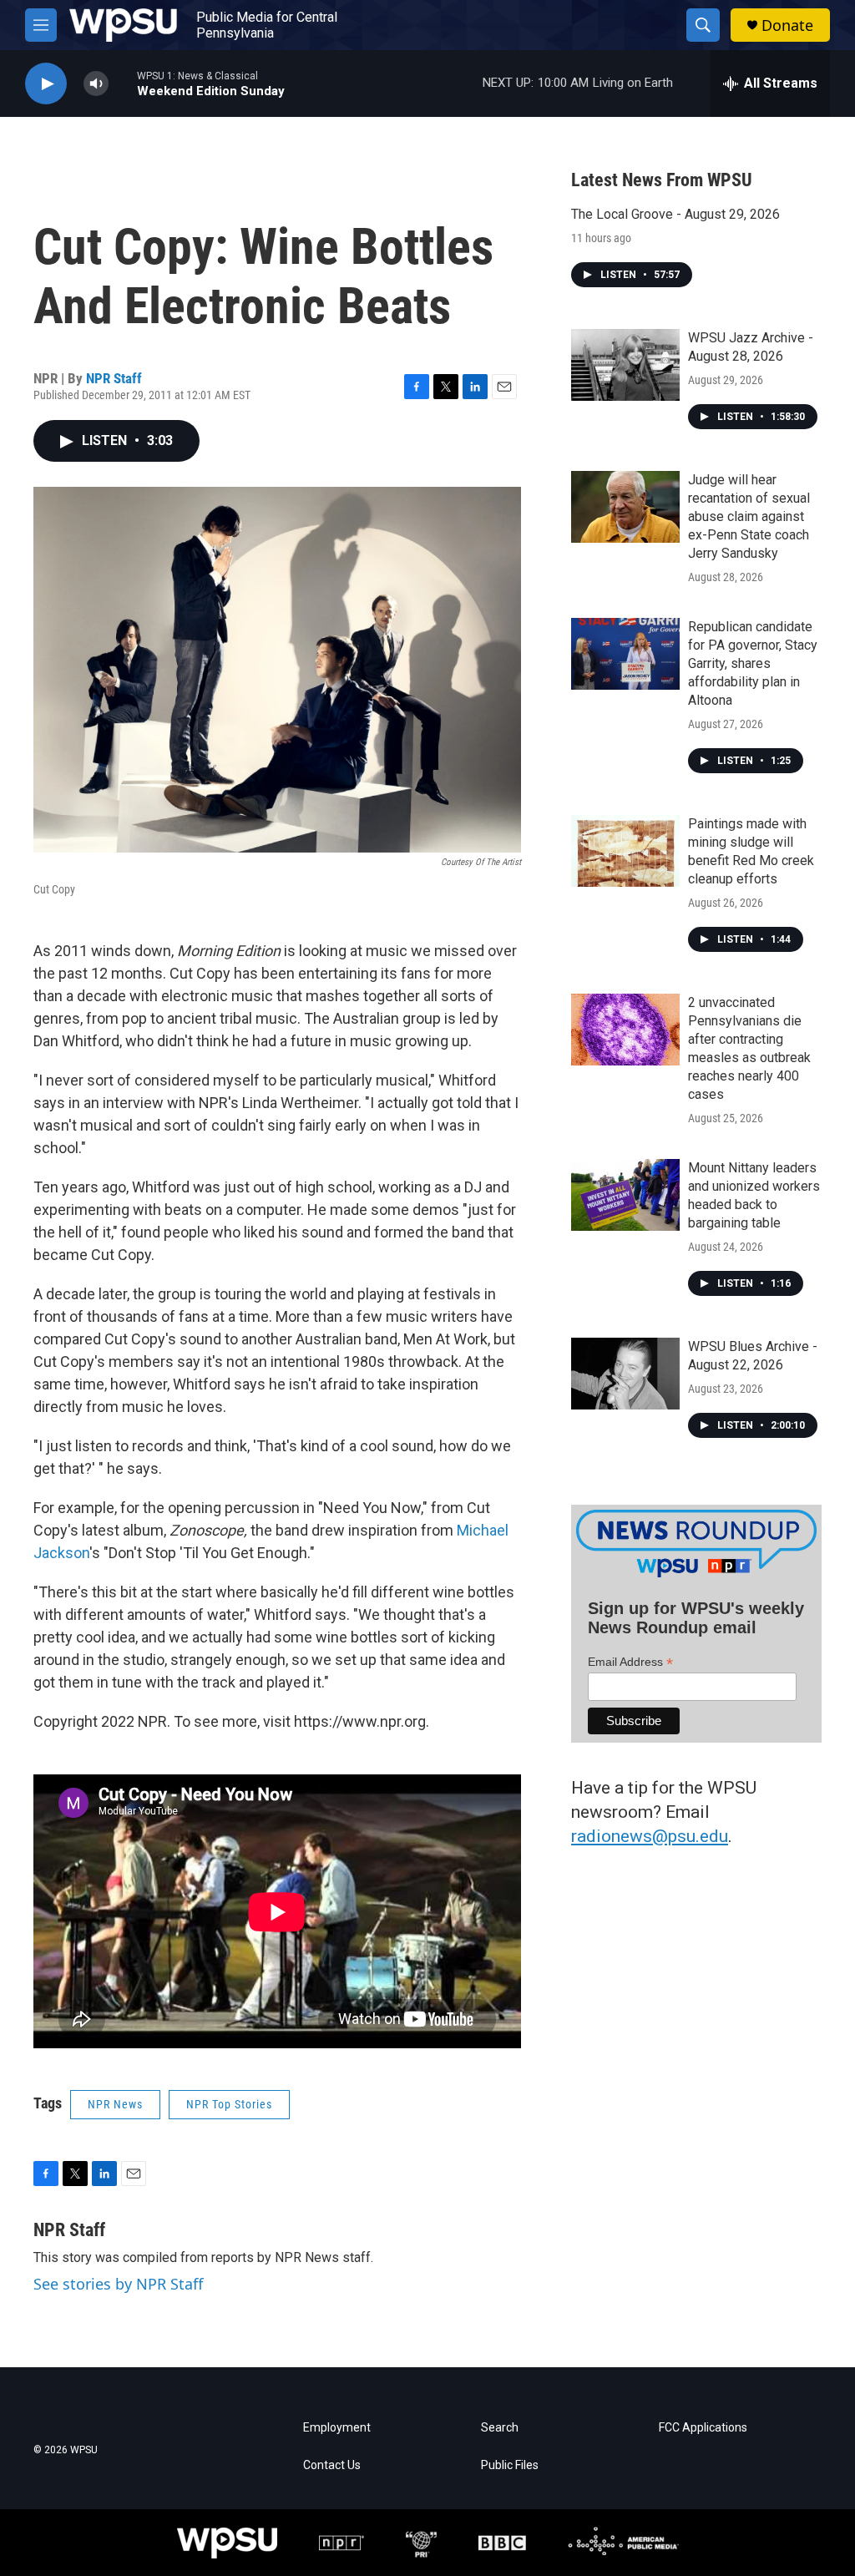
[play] (46, 84)
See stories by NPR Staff (118, 2284)
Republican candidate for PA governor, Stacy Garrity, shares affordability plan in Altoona (753, 663)
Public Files (510, 2465)
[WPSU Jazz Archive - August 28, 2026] (625, 365)
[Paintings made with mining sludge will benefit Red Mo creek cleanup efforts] (625, 851)
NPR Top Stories (229, 2104)
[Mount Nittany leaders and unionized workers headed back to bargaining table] (625, 1195)
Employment (337, 2428)
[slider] (123, 83)
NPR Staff (114, 378)
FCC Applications (703, 2428)
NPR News (115, 2104)
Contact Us (332, 2465)
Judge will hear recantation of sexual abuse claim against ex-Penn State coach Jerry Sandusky (749, 516)
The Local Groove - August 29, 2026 (675, 214)
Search (500, 2428)
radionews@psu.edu (650, 1836)
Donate (787, 25)
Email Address (630, 1662)
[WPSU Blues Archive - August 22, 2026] (625, 1374)
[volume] (96, 84)
